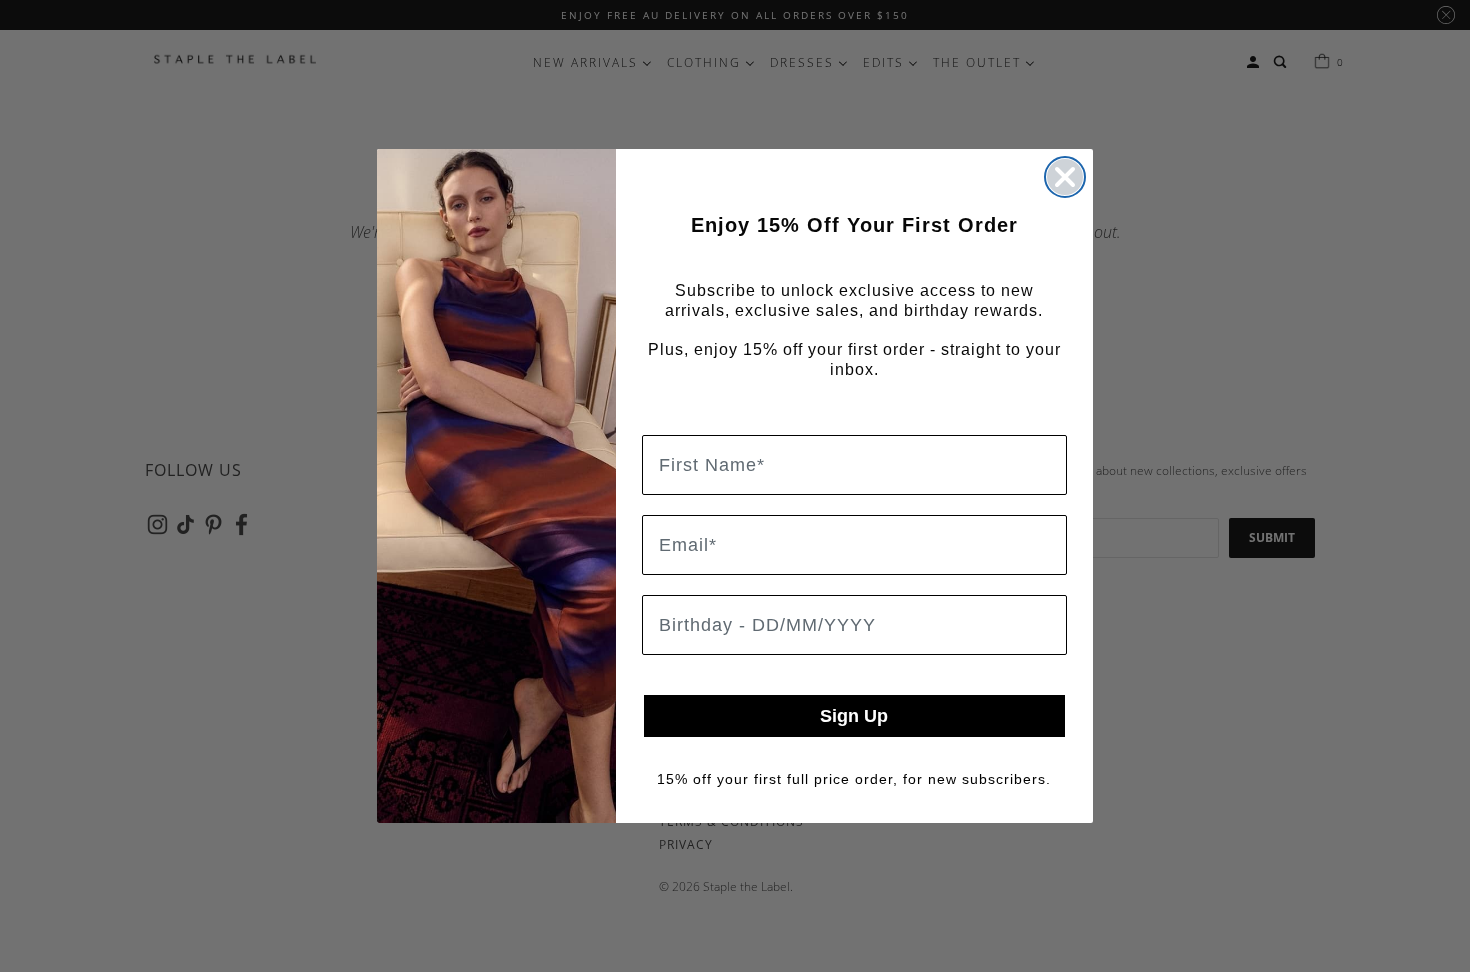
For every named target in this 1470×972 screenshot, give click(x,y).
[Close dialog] (1065, 177)
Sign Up (854, 716)
